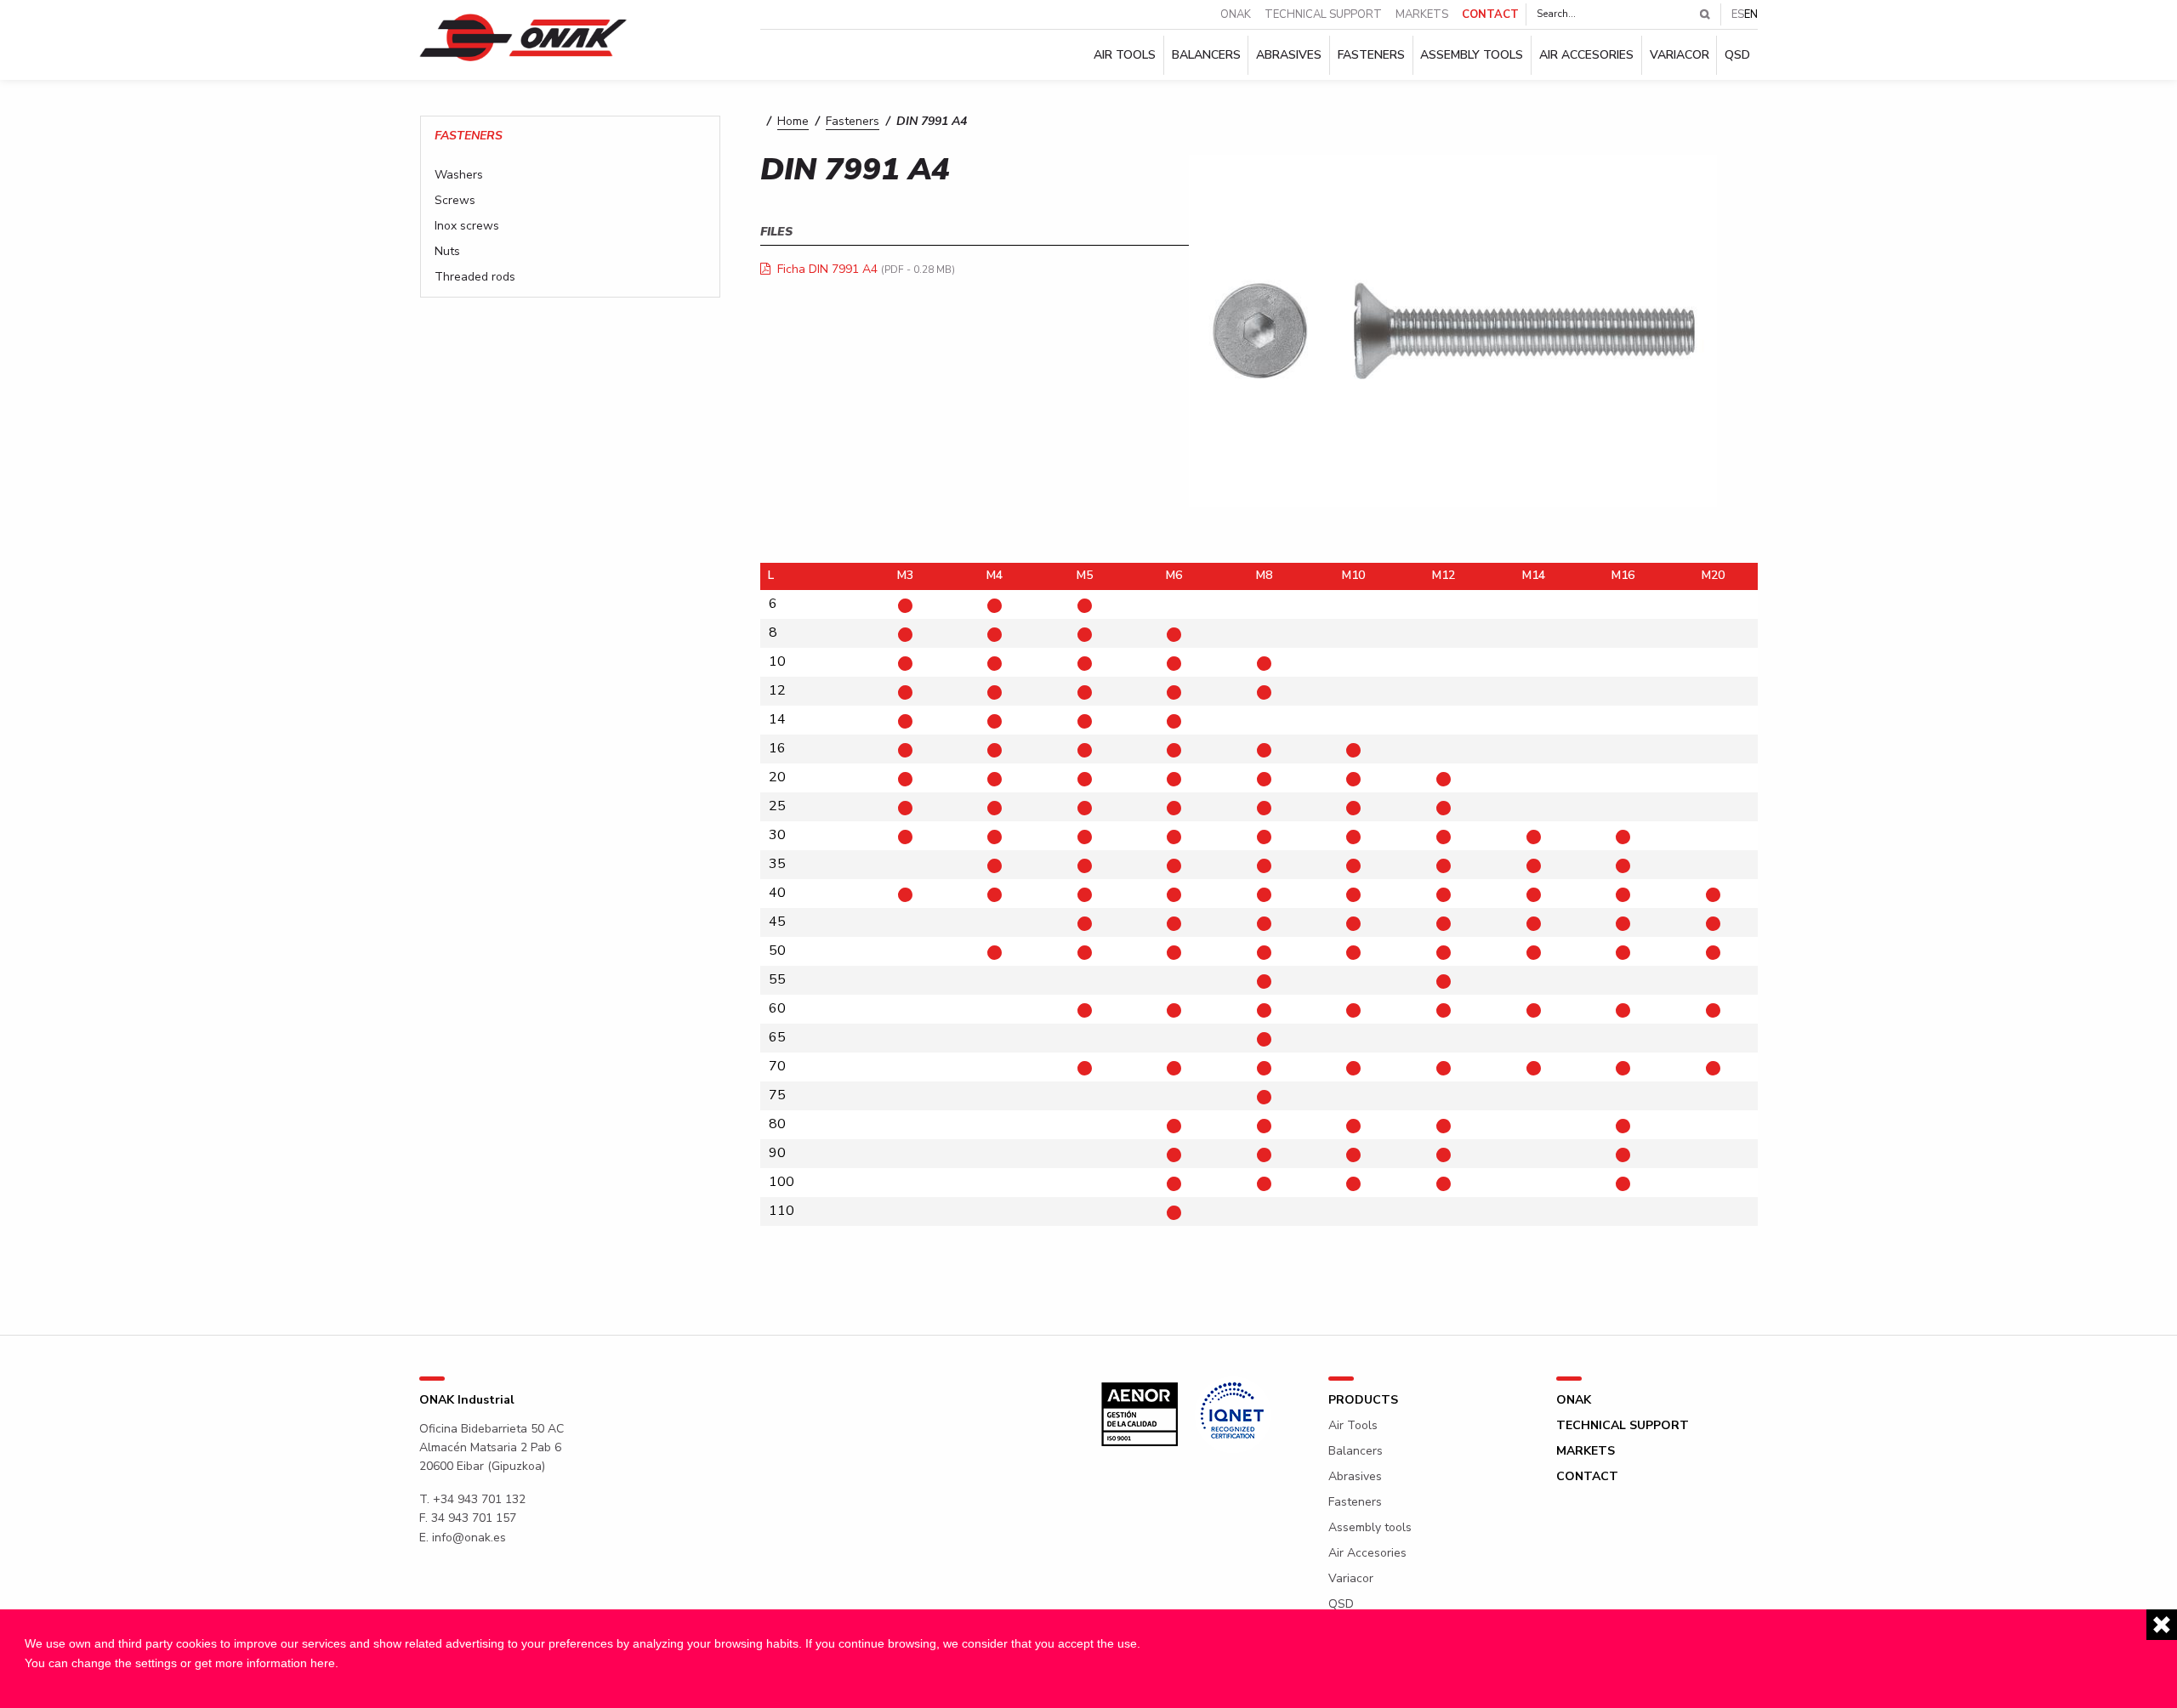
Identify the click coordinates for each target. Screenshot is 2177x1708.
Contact (1490, 15)
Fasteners (1371, 55)
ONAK (1236, 15)
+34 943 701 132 (479, 1499)
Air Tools (1125, 55)
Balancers (1206, 55)
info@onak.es (469, 1538)
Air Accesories (1586, 55)
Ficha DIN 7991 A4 (827, 269)
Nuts (447, 252)
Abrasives (1289, 55)
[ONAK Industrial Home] (523, 37)
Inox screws (467, 226)
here (323, 1663)
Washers (459, 175)
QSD (1737, 55)
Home (793, 121)
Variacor (1680, 55)
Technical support (1323, 15)
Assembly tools (1472, 55)
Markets (1422, 15)
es (1738, 14)
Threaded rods (475, 277)
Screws (455, 201)
